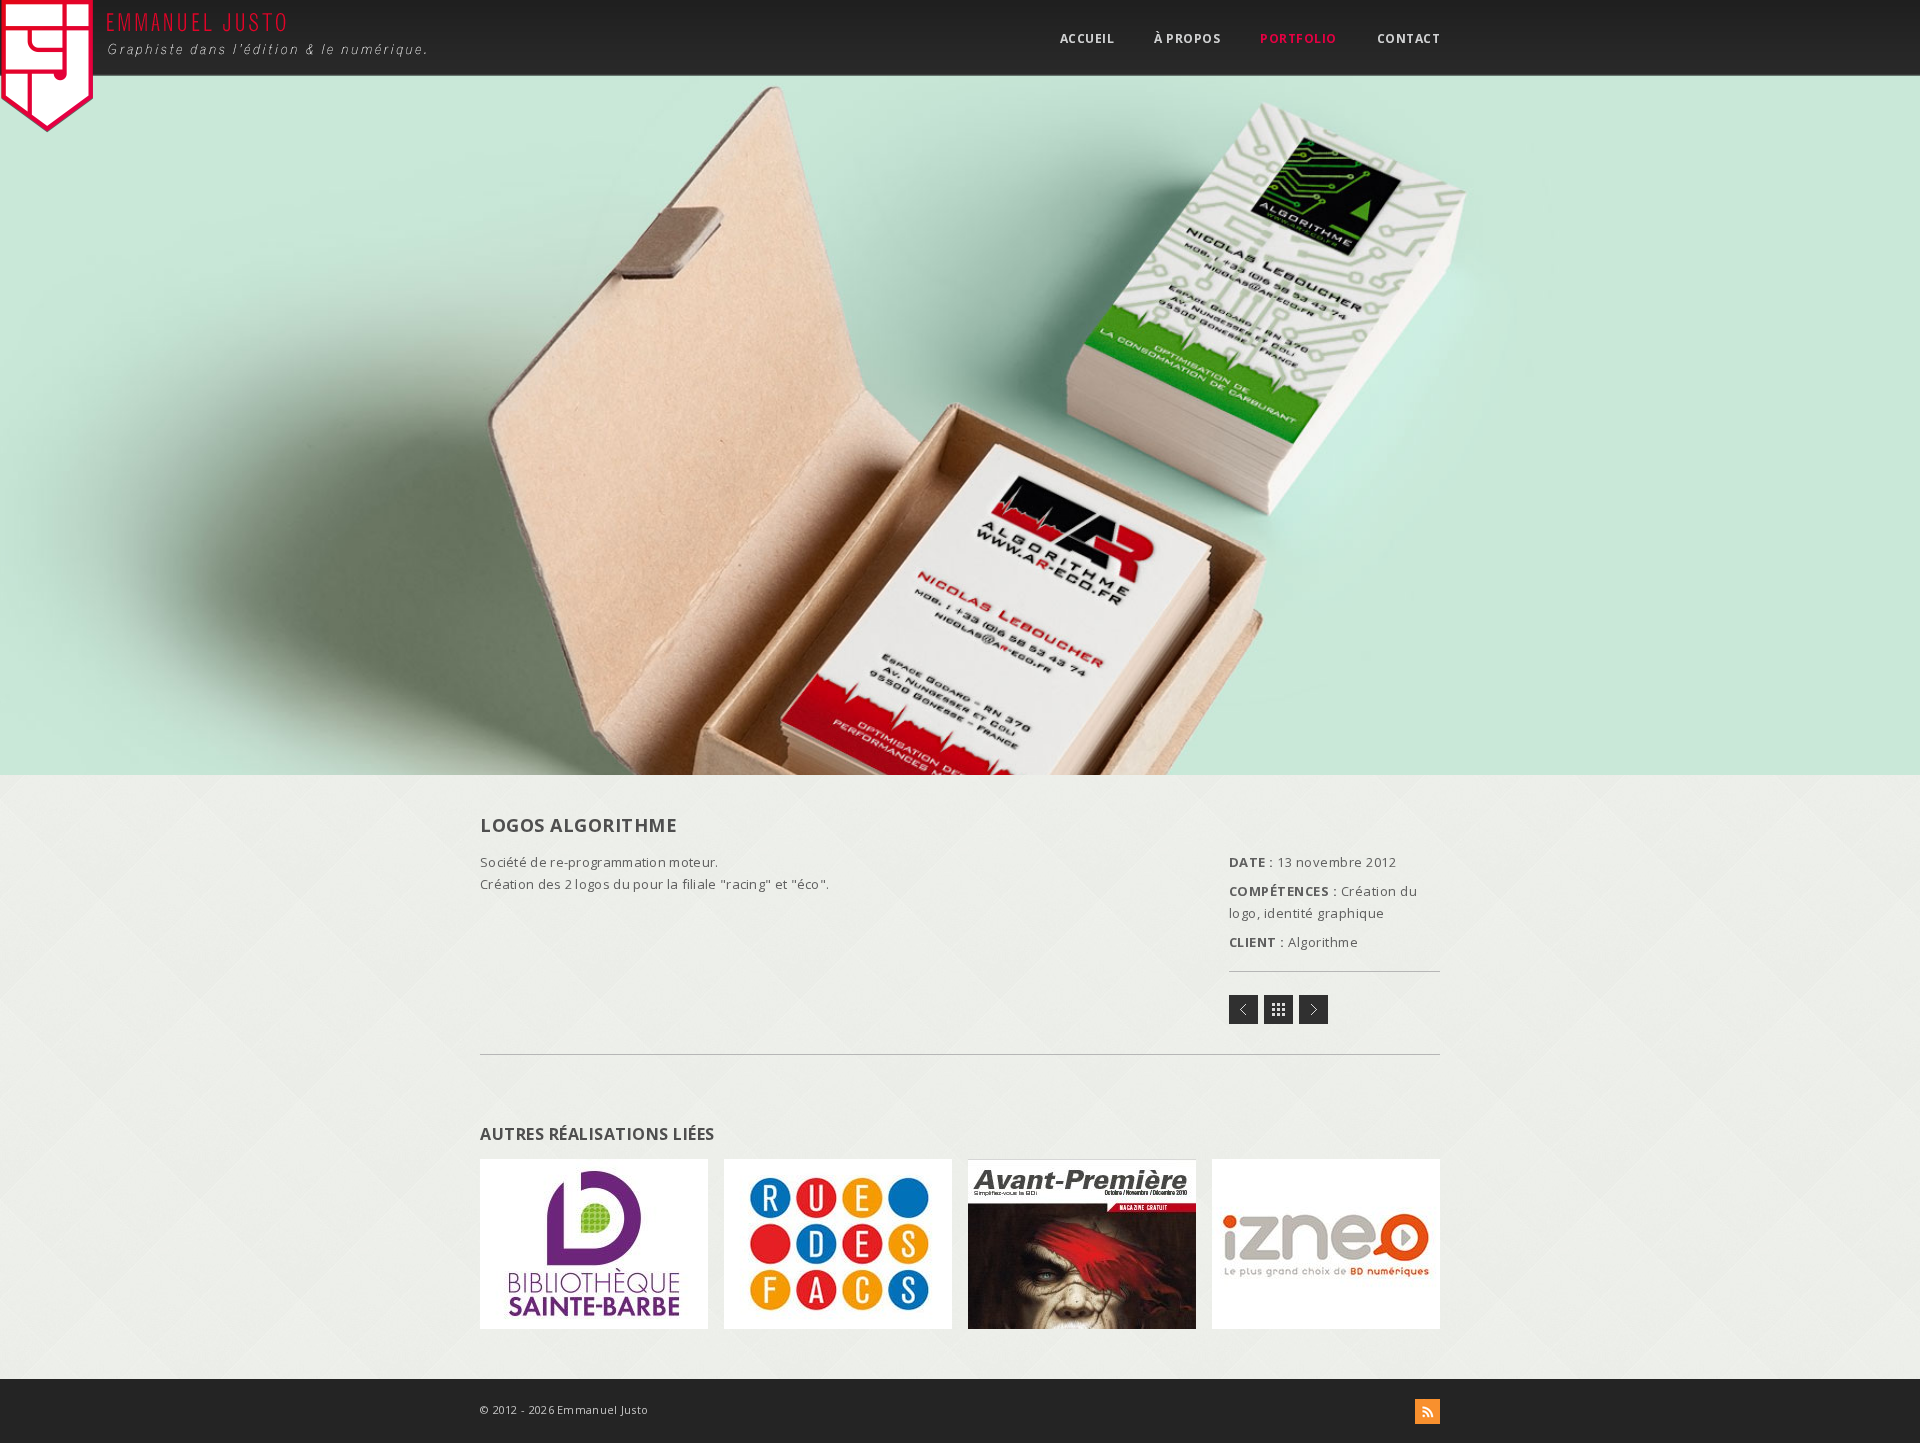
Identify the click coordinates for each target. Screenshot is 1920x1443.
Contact (1409, 39)
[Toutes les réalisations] (1278, 1009)
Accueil (1087, 39)
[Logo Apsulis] (1313, 1009)
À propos (1187, 39)
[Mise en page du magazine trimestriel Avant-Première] (1243, 1009)
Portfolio (1298, 39)
